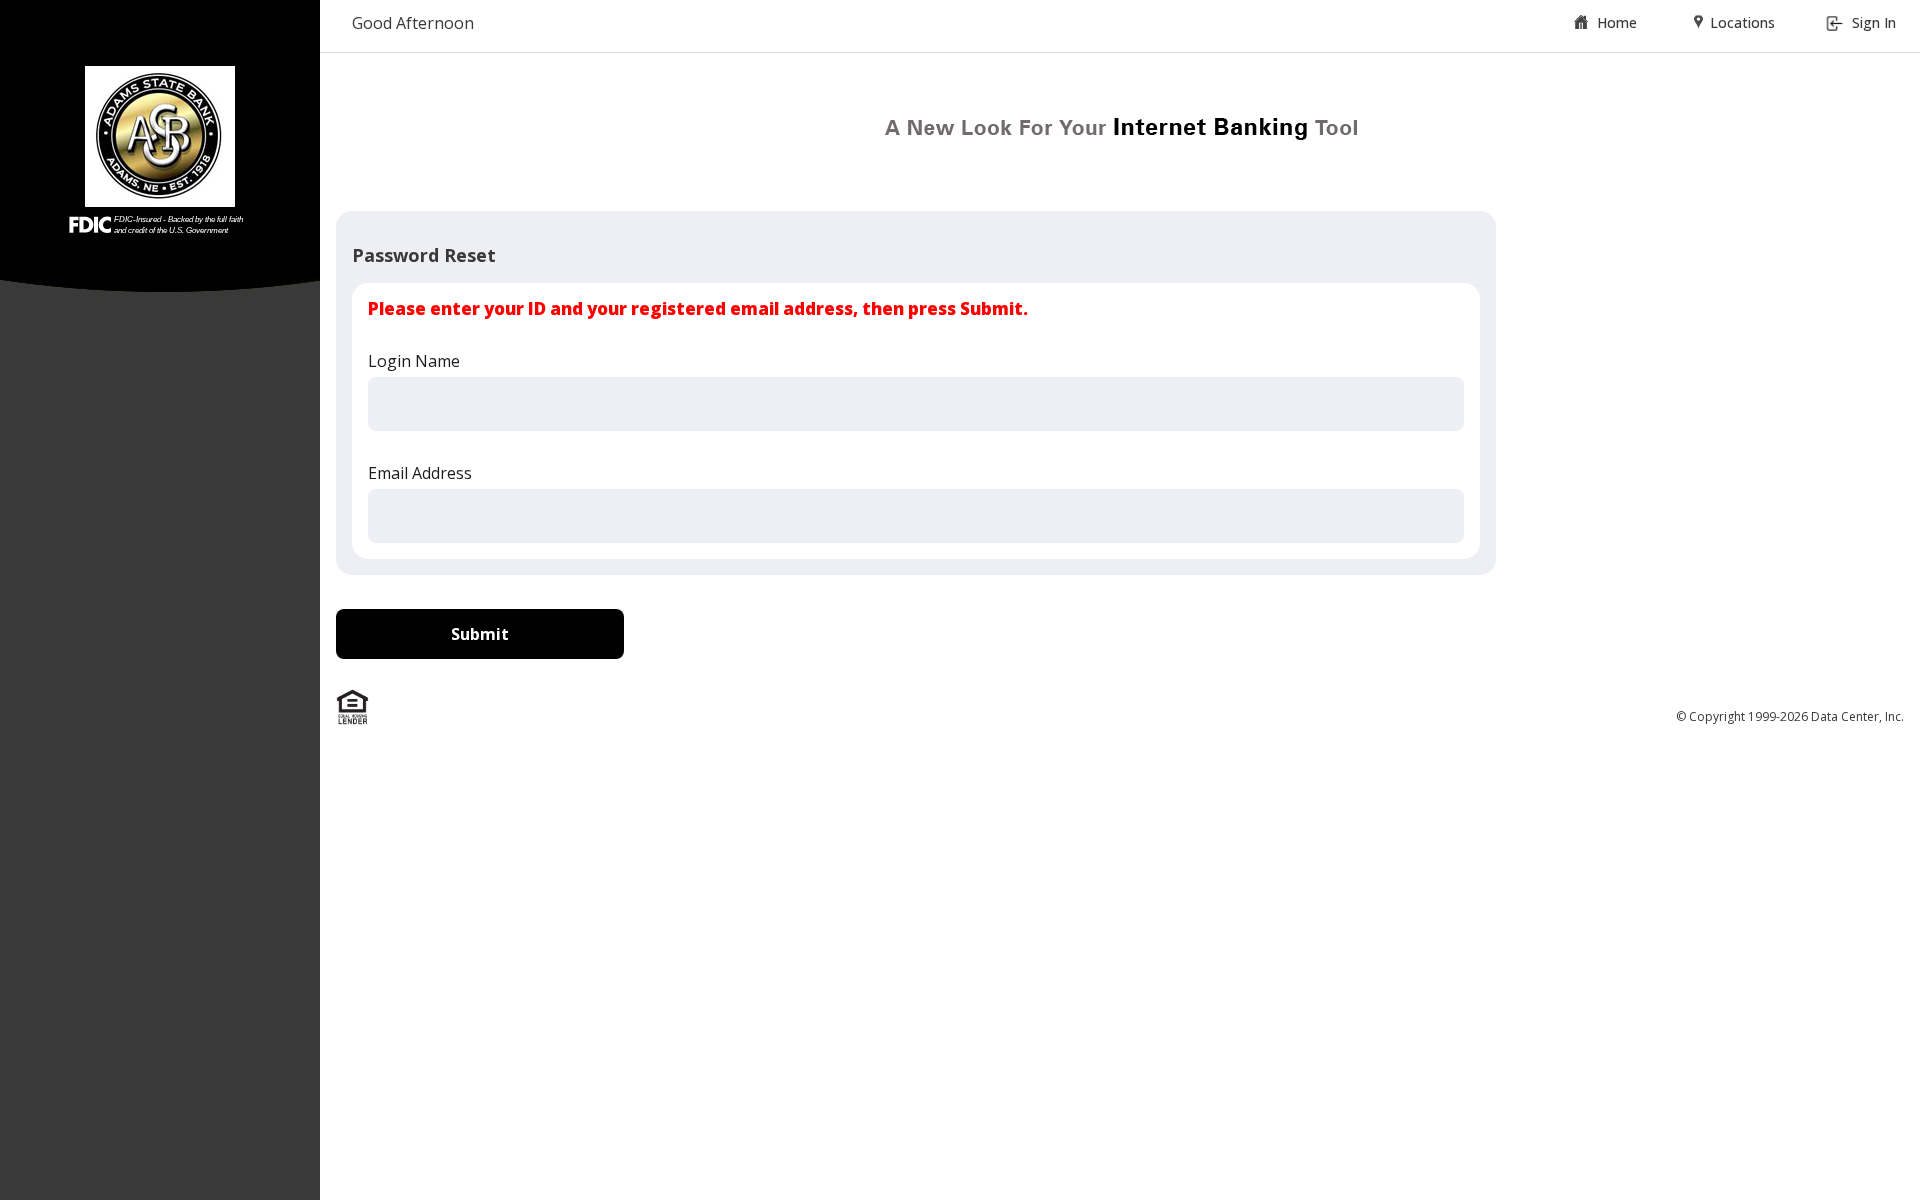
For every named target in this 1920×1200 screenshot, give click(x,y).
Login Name (414, 361)
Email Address (420, 473)
